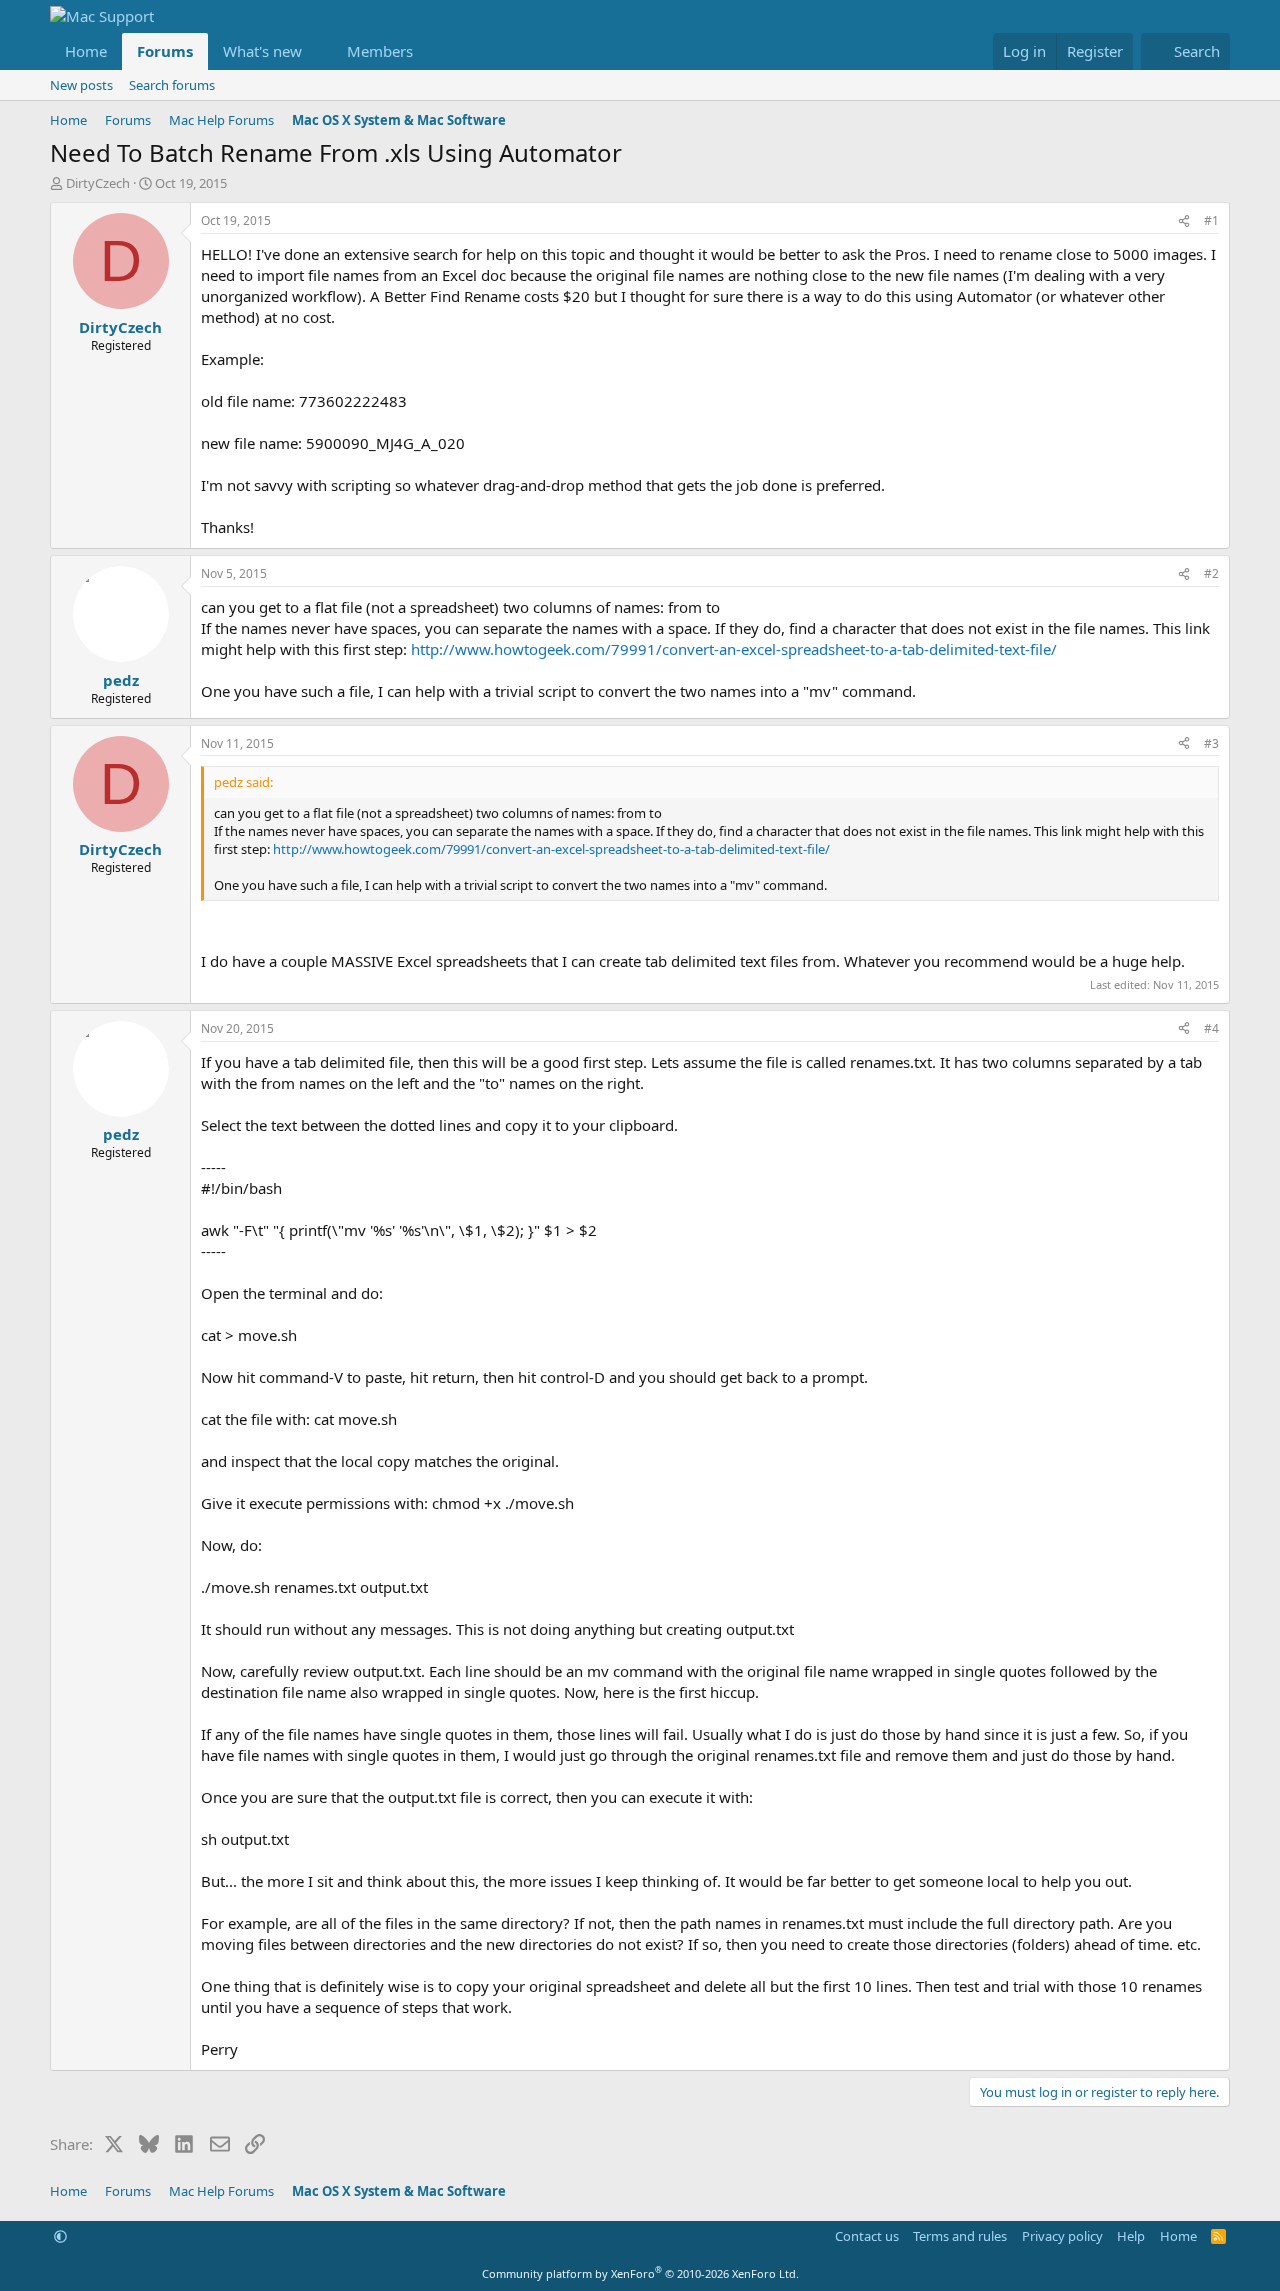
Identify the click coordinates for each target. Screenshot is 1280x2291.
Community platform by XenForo (640, 2273)
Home (86, 51)
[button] (318, 51)
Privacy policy (1062, 2236)
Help (1131, 2236)
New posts (81, 85)
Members (380, 51)
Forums (165, 51)
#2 (1211, 573)
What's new (262, 51)
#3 (1211, 743)
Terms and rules (960, 2236)
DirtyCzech (98, 183)
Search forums (172, 85)
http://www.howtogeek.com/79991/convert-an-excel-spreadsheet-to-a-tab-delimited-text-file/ (734, 649)
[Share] (1184, 221)
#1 (1211, 220)
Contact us (867, 2236)
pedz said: (243, 782)
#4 (1211, 1028)
